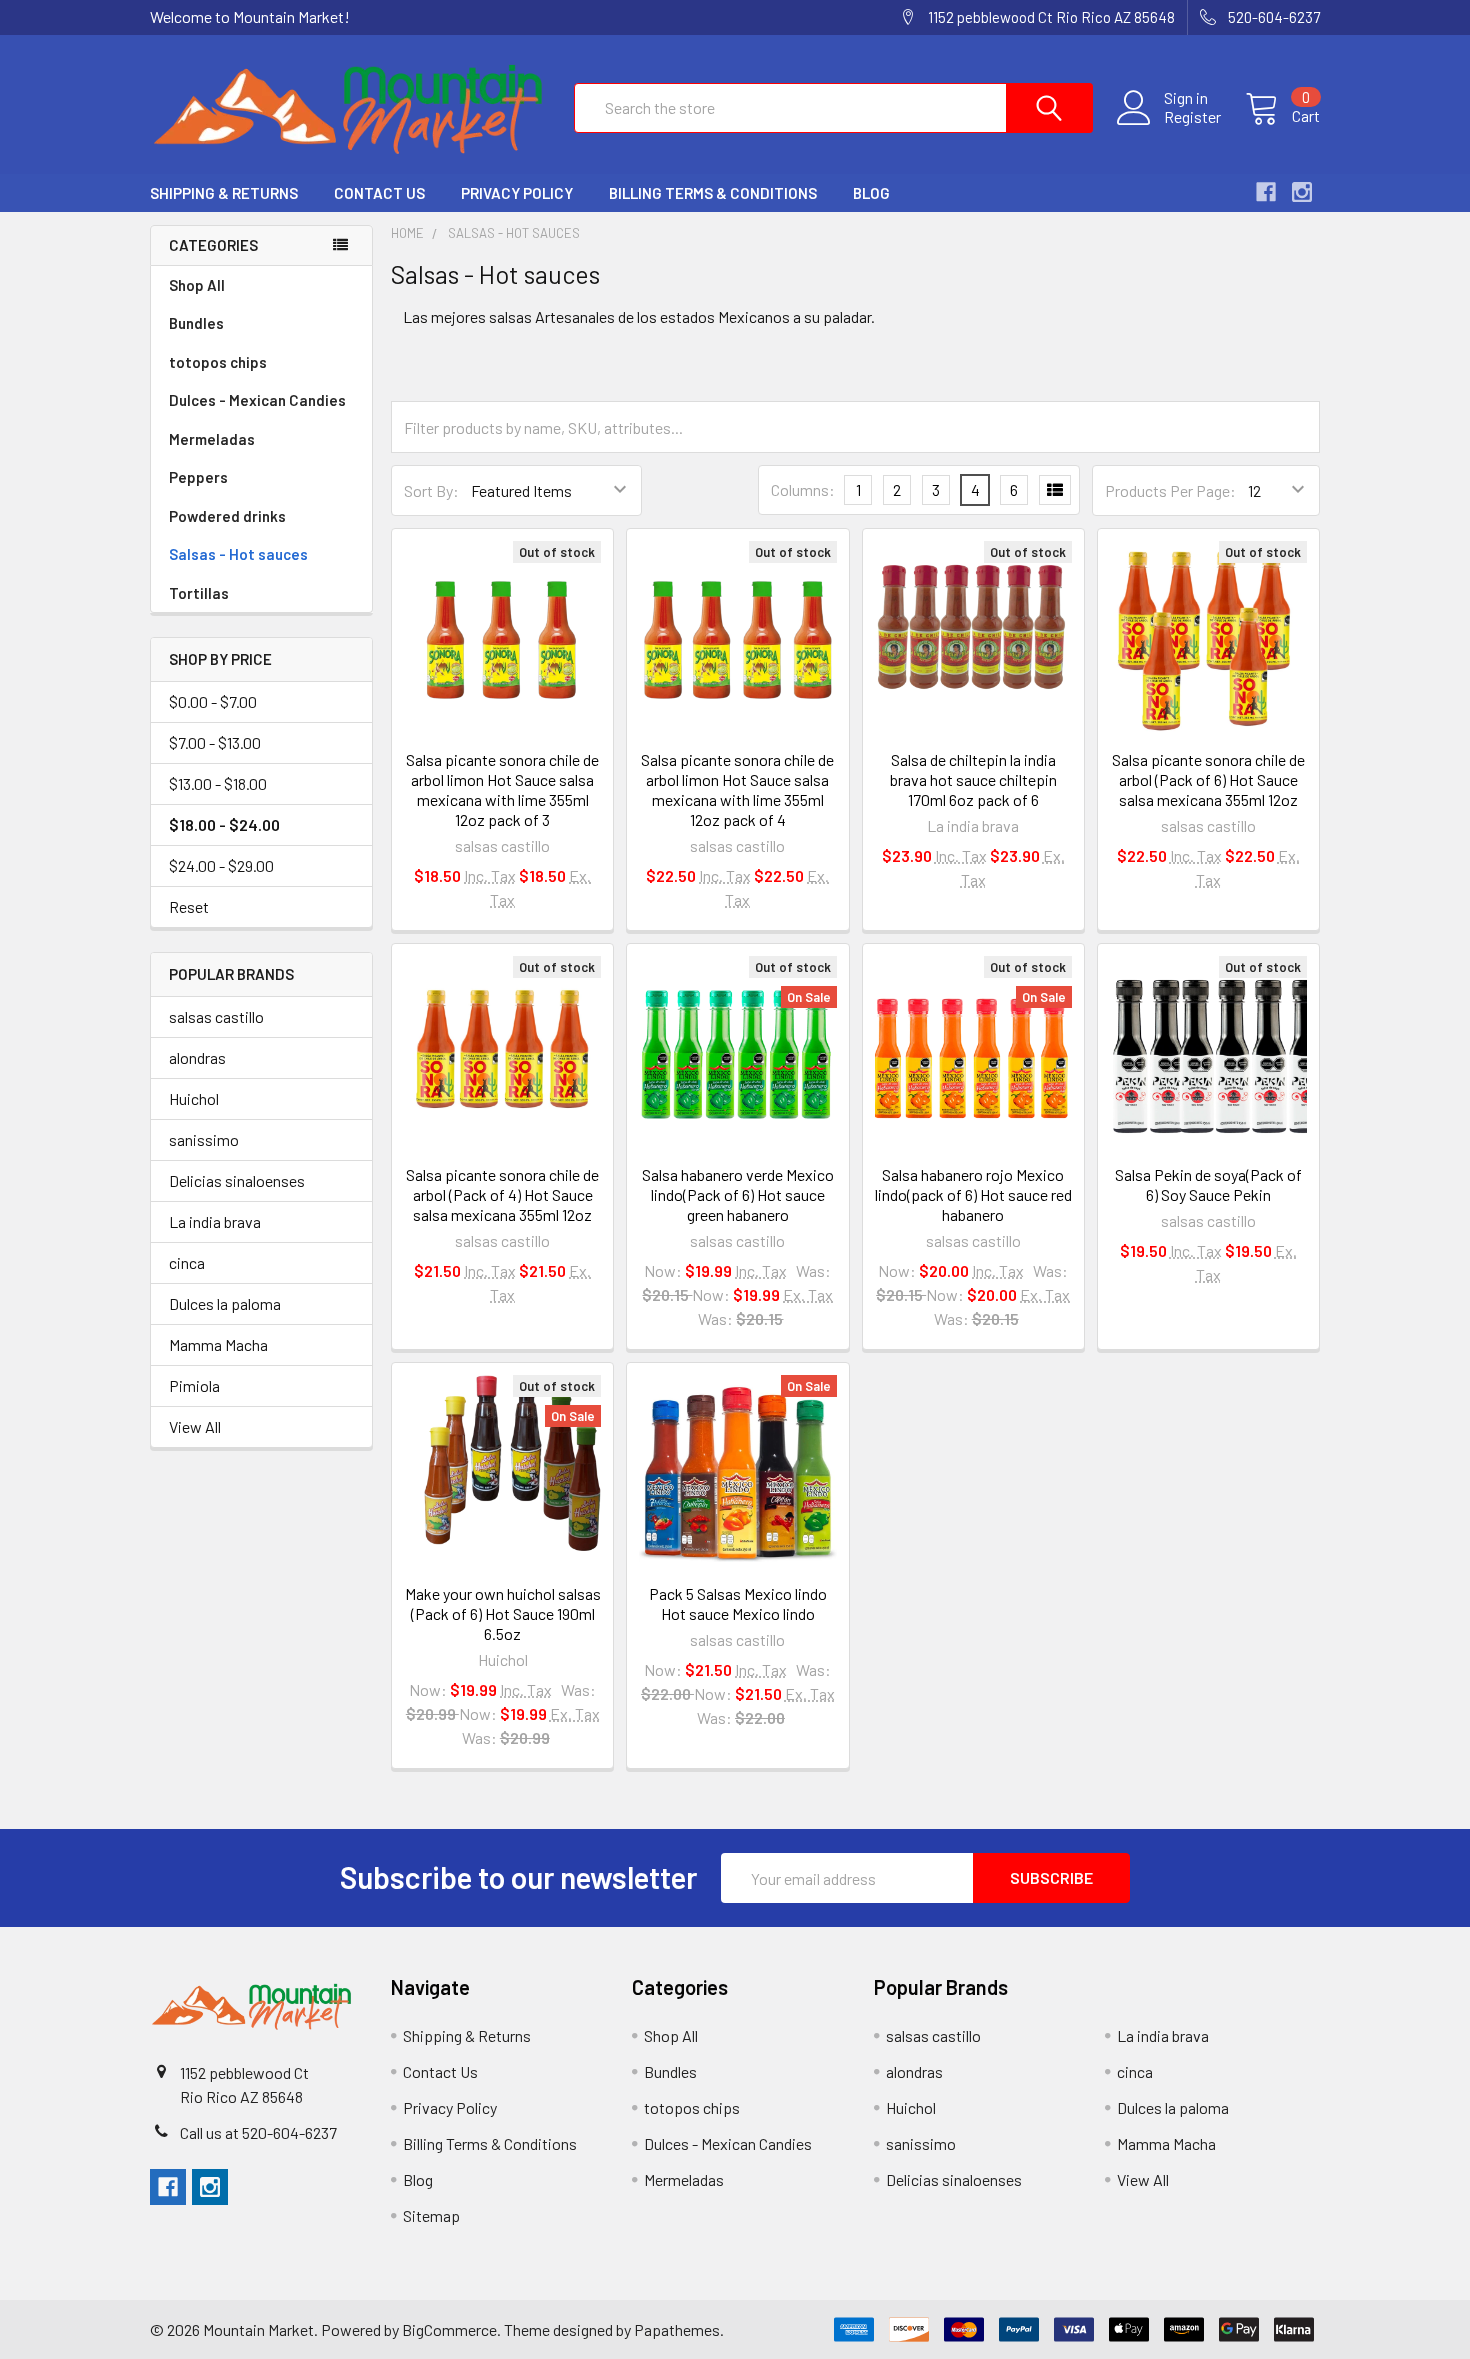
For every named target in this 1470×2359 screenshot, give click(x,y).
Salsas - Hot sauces (238, 554)
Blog (871, 193)
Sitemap (431, 2215)
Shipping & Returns (224, 193)
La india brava (215, 1221)
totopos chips (218, 362)
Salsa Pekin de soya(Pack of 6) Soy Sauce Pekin (1208, 1184)
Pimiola (194, 1385)
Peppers (198, 477)
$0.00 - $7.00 (213, 701)
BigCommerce (449, 2329)
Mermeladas (212, 439)
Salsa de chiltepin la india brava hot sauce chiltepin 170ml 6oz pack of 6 (973, 779)
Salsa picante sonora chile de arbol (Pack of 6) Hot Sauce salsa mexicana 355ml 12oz (1208, 779)
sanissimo (204, 1139)
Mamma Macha (218, 1344)
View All (195, 1426)
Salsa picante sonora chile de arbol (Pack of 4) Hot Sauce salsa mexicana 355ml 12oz (502, 1194)
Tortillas (199, 593)
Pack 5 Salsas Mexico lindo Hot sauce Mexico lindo (738, 1603)
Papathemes (677, 2329)
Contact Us (379, 193)
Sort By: (431, 490)
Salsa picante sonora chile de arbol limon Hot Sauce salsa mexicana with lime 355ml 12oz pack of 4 (737, 789)
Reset (189, 906)
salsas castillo (216, 1016)
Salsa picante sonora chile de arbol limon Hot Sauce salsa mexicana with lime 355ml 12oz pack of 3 (502, 789)
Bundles (196, 323)
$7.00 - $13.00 (215, 742)
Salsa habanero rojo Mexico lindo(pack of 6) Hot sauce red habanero (973, 1194)
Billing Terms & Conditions (713, 193)
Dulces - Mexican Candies (257, 400)
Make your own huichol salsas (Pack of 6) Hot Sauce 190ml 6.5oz (503, 1613)
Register (1192, 117)
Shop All (197, 285)
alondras (197, 1057)
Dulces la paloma (225, 1303)
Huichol (194, 1098)
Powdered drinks (227, 516)
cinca (187, 1262)
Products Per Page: (1170, 490)
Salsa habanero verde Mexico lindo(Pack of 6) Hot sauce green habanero (738, 1194)
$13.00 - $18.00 (218, 783)
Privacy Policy (517, 193)
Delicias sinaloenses (237, 1180)
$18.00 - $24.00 (224, 824)
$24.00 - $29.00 (221, 865)
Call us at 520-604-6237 (258, 2132)
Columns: (803, 489)
